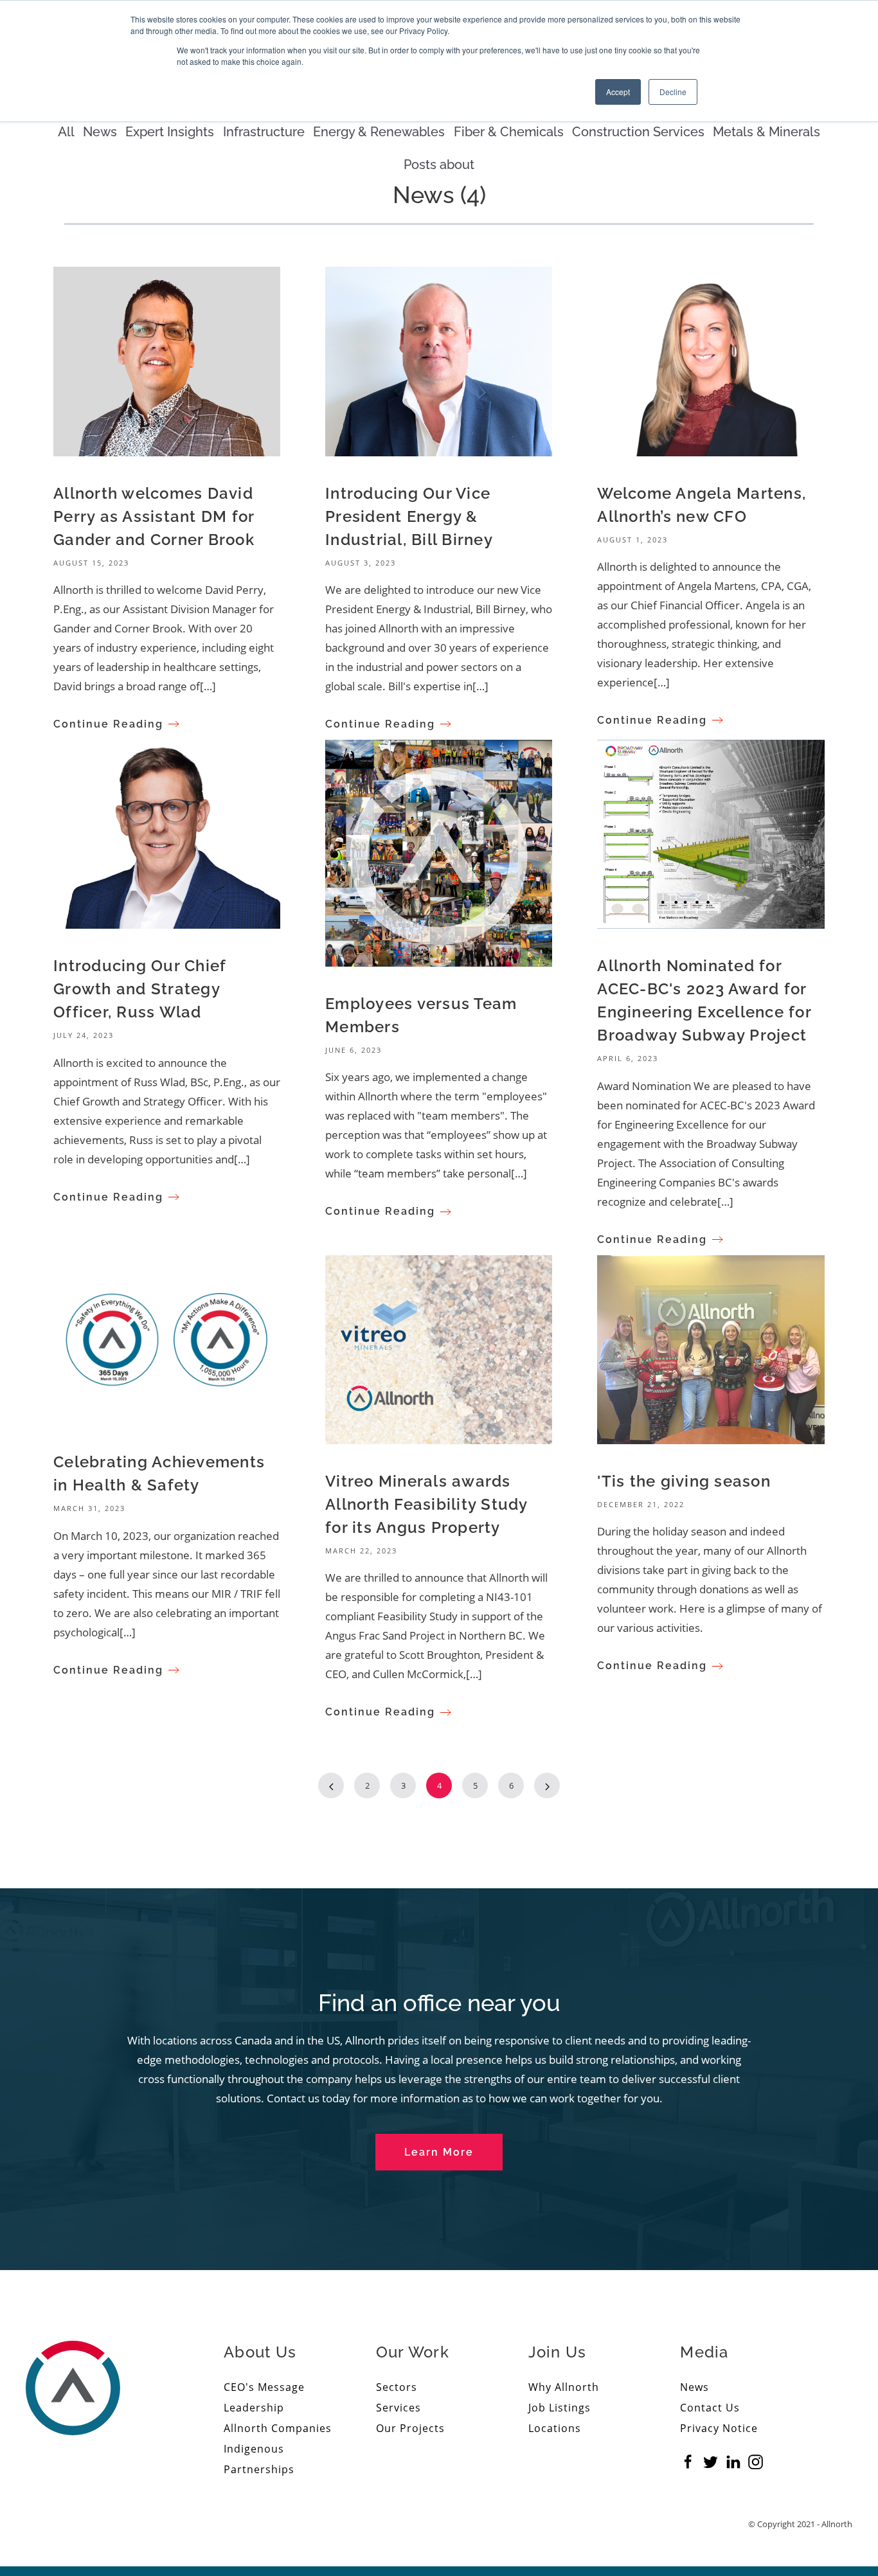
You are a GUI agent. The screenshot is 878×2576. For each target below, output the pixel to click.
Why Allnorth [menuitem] (564, 2387)
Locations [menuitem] (555, 2428)
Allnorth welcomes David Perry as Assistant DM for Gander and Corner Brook (154, 516)
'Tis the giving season (684, 1481)
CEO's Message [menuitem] (264, 2387)
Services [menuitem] (399, 2408)
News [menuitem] (694, 2387)
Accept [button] (618, 92)
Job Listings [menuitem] (560, 2408)
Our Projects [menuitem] (410, 2428)
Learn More (439, 2152)
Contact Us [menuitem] (710, 2408)
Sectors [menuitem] (397, 2387)
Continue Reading (108, 724)
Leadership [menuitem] (254, 2408)
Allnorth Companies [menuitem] (278, 2428)
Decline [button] (673, 92)
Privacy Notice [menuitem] (719, 2428)
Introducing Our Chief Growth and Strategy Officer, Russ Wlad (139, 989)
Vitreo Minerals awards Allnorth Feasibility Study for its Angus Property (426, 1504)
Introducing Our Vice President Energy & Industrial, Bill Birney (409, 516)
